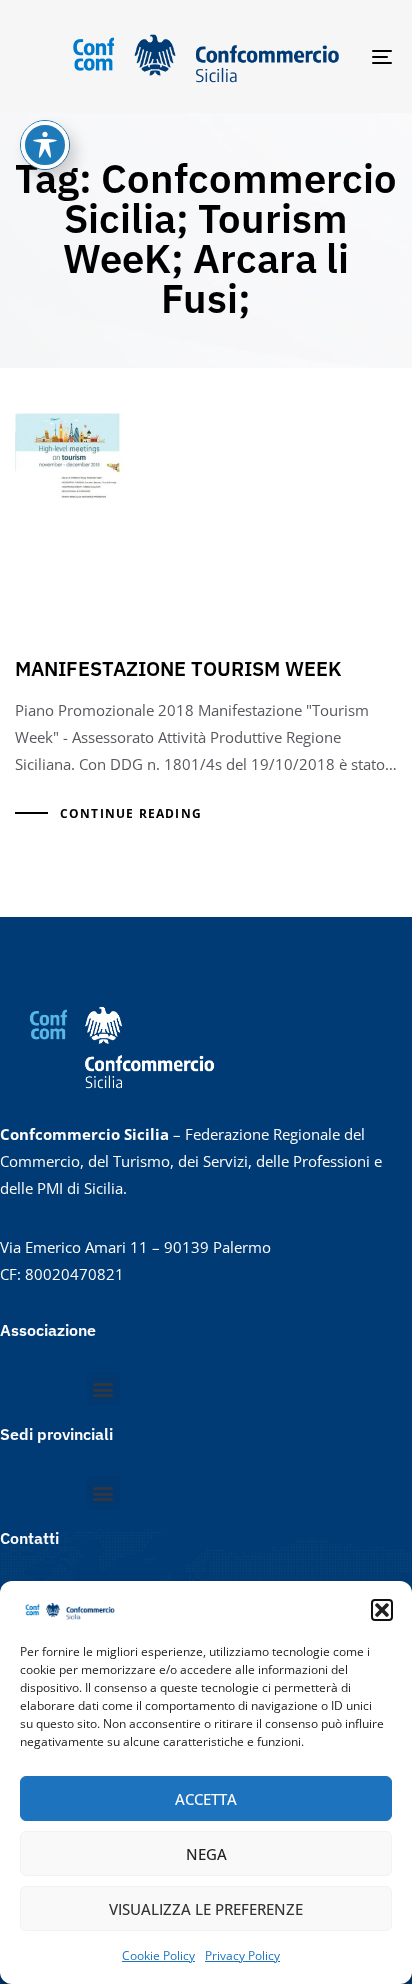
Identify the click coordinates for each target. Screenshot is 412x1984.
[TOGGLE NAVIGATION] (330, 56)
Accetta (206, 1799)
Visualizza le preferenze (206, 1909)
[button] (382, 1610)
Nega (206, 1854)
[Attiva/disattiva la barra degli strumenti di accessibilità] (45, 145)
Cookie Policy (158, 1955)
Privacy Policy (242, 1955)
